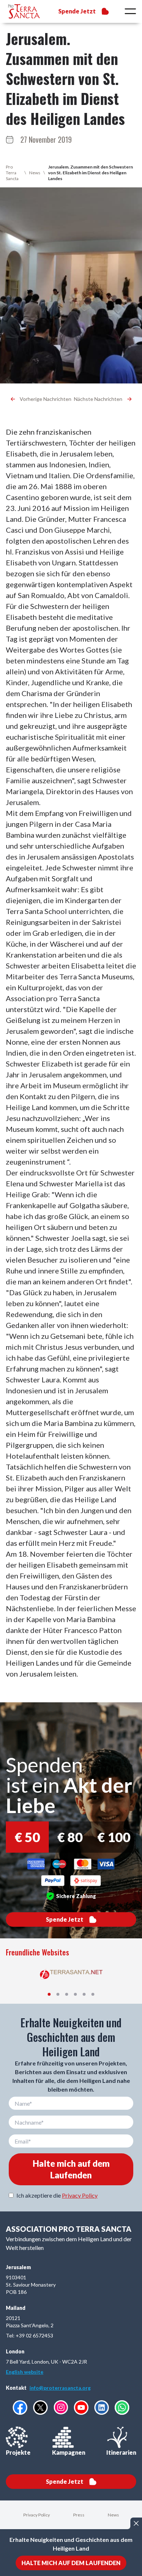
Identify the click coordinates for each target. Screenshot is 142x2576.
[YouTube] (81, 2408)
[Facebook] (20, 2408)
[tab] (49, 1994)
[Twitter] (40, 2408)
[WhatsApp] (122, 2408)
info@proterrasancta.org (60, 2388)
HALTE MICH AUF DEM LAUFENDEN (71, 2563)
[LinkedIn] (102, 2408)
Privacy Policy (80, 2195)
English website (25, 2372)
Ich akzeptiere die (57, 2195)
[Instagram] (61, 2407)
